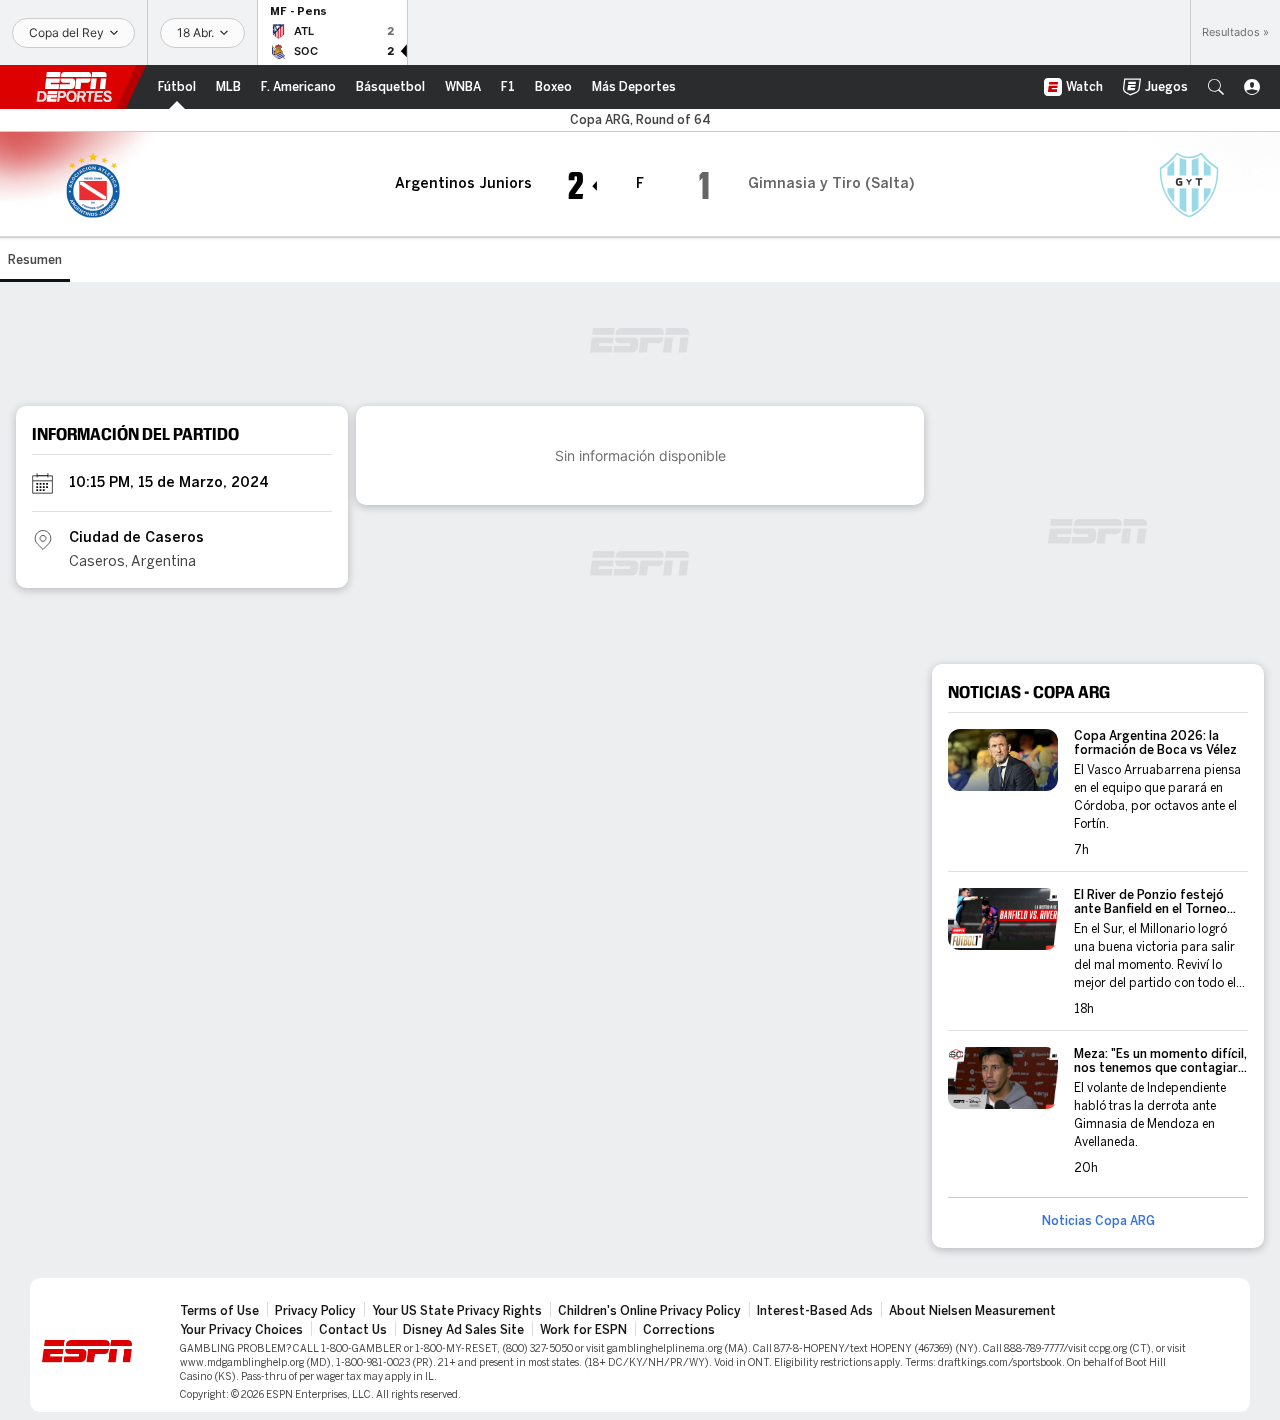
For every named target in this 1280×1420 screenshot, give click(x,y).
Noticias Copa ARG (1098, 1221)
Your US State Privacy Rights (457, 1311)
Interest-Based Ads (815, 1311)
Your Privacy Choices (241, 1330)
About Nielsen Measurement (972, 1311)
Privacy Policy (315, 1311)
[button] (1216, 87)
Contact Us (353, 1330)
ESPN (74, 87)
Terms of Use (219, 1311)
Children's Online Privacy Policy (649, 1311)
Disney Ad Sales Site (463, 1330)
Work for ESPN (583, 1330)
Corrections (679, 1330)
